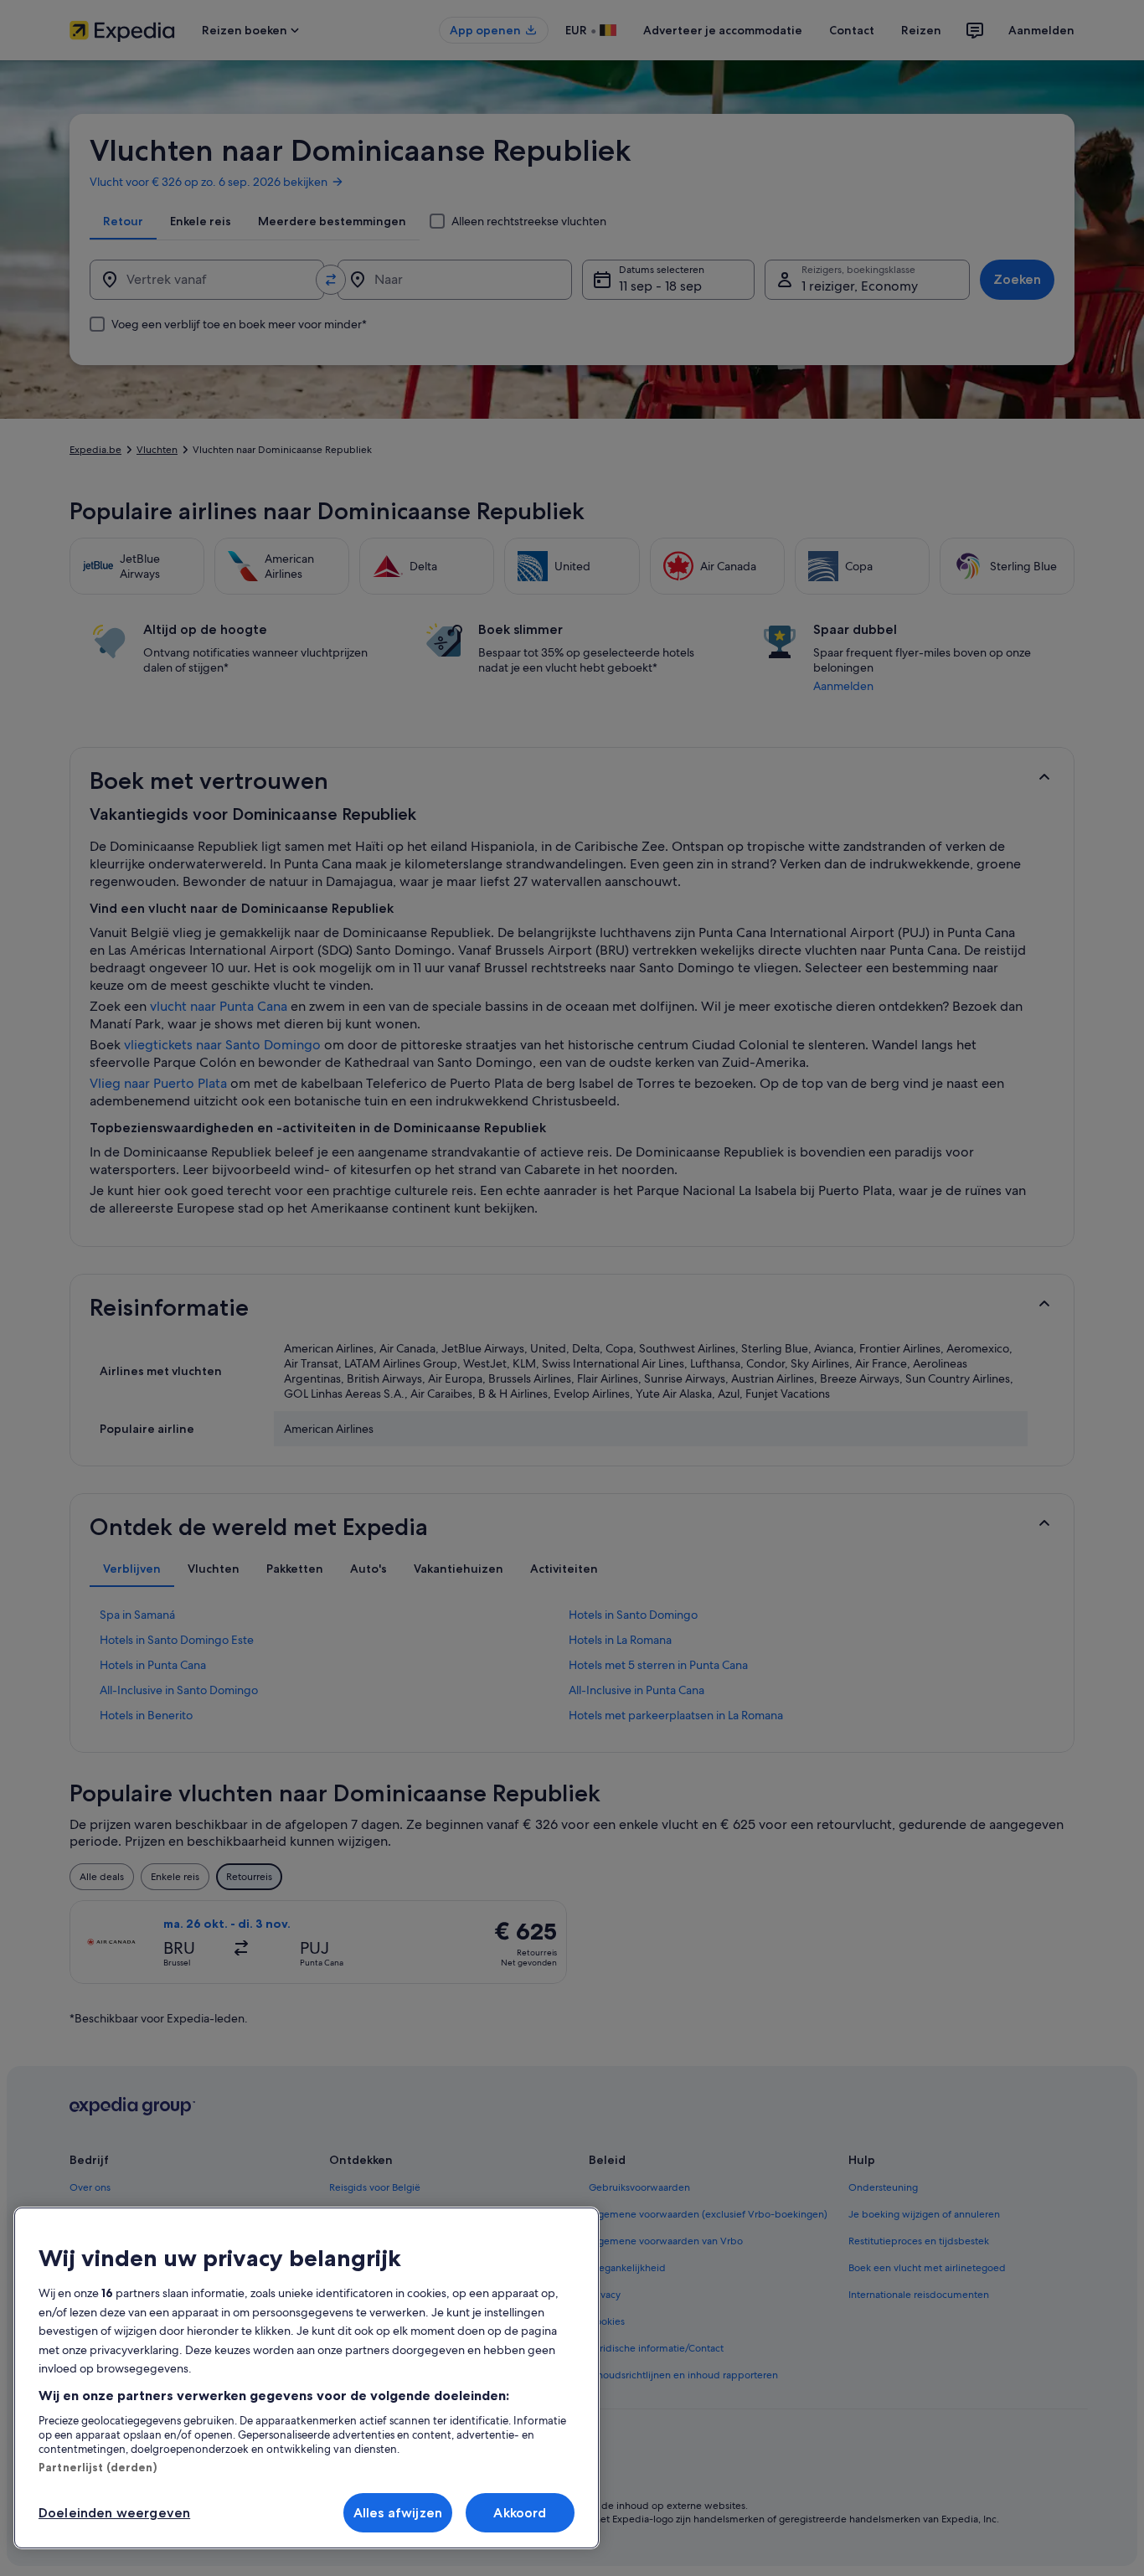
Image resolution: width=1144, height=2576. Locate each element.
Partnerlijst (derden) (98, 2467)
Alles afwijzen (398, 2513)
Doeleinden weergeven (114, 2513)
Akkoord (520, 2513)
